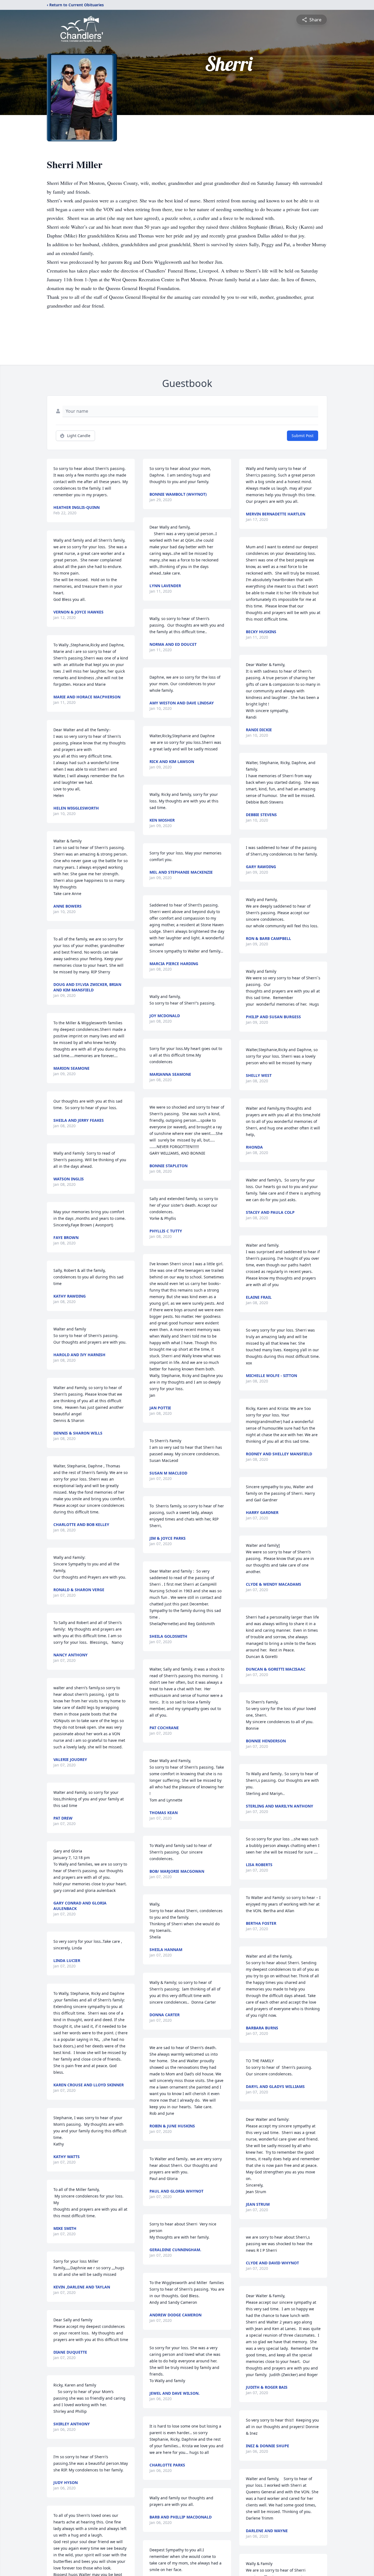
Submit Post (303, 436)
